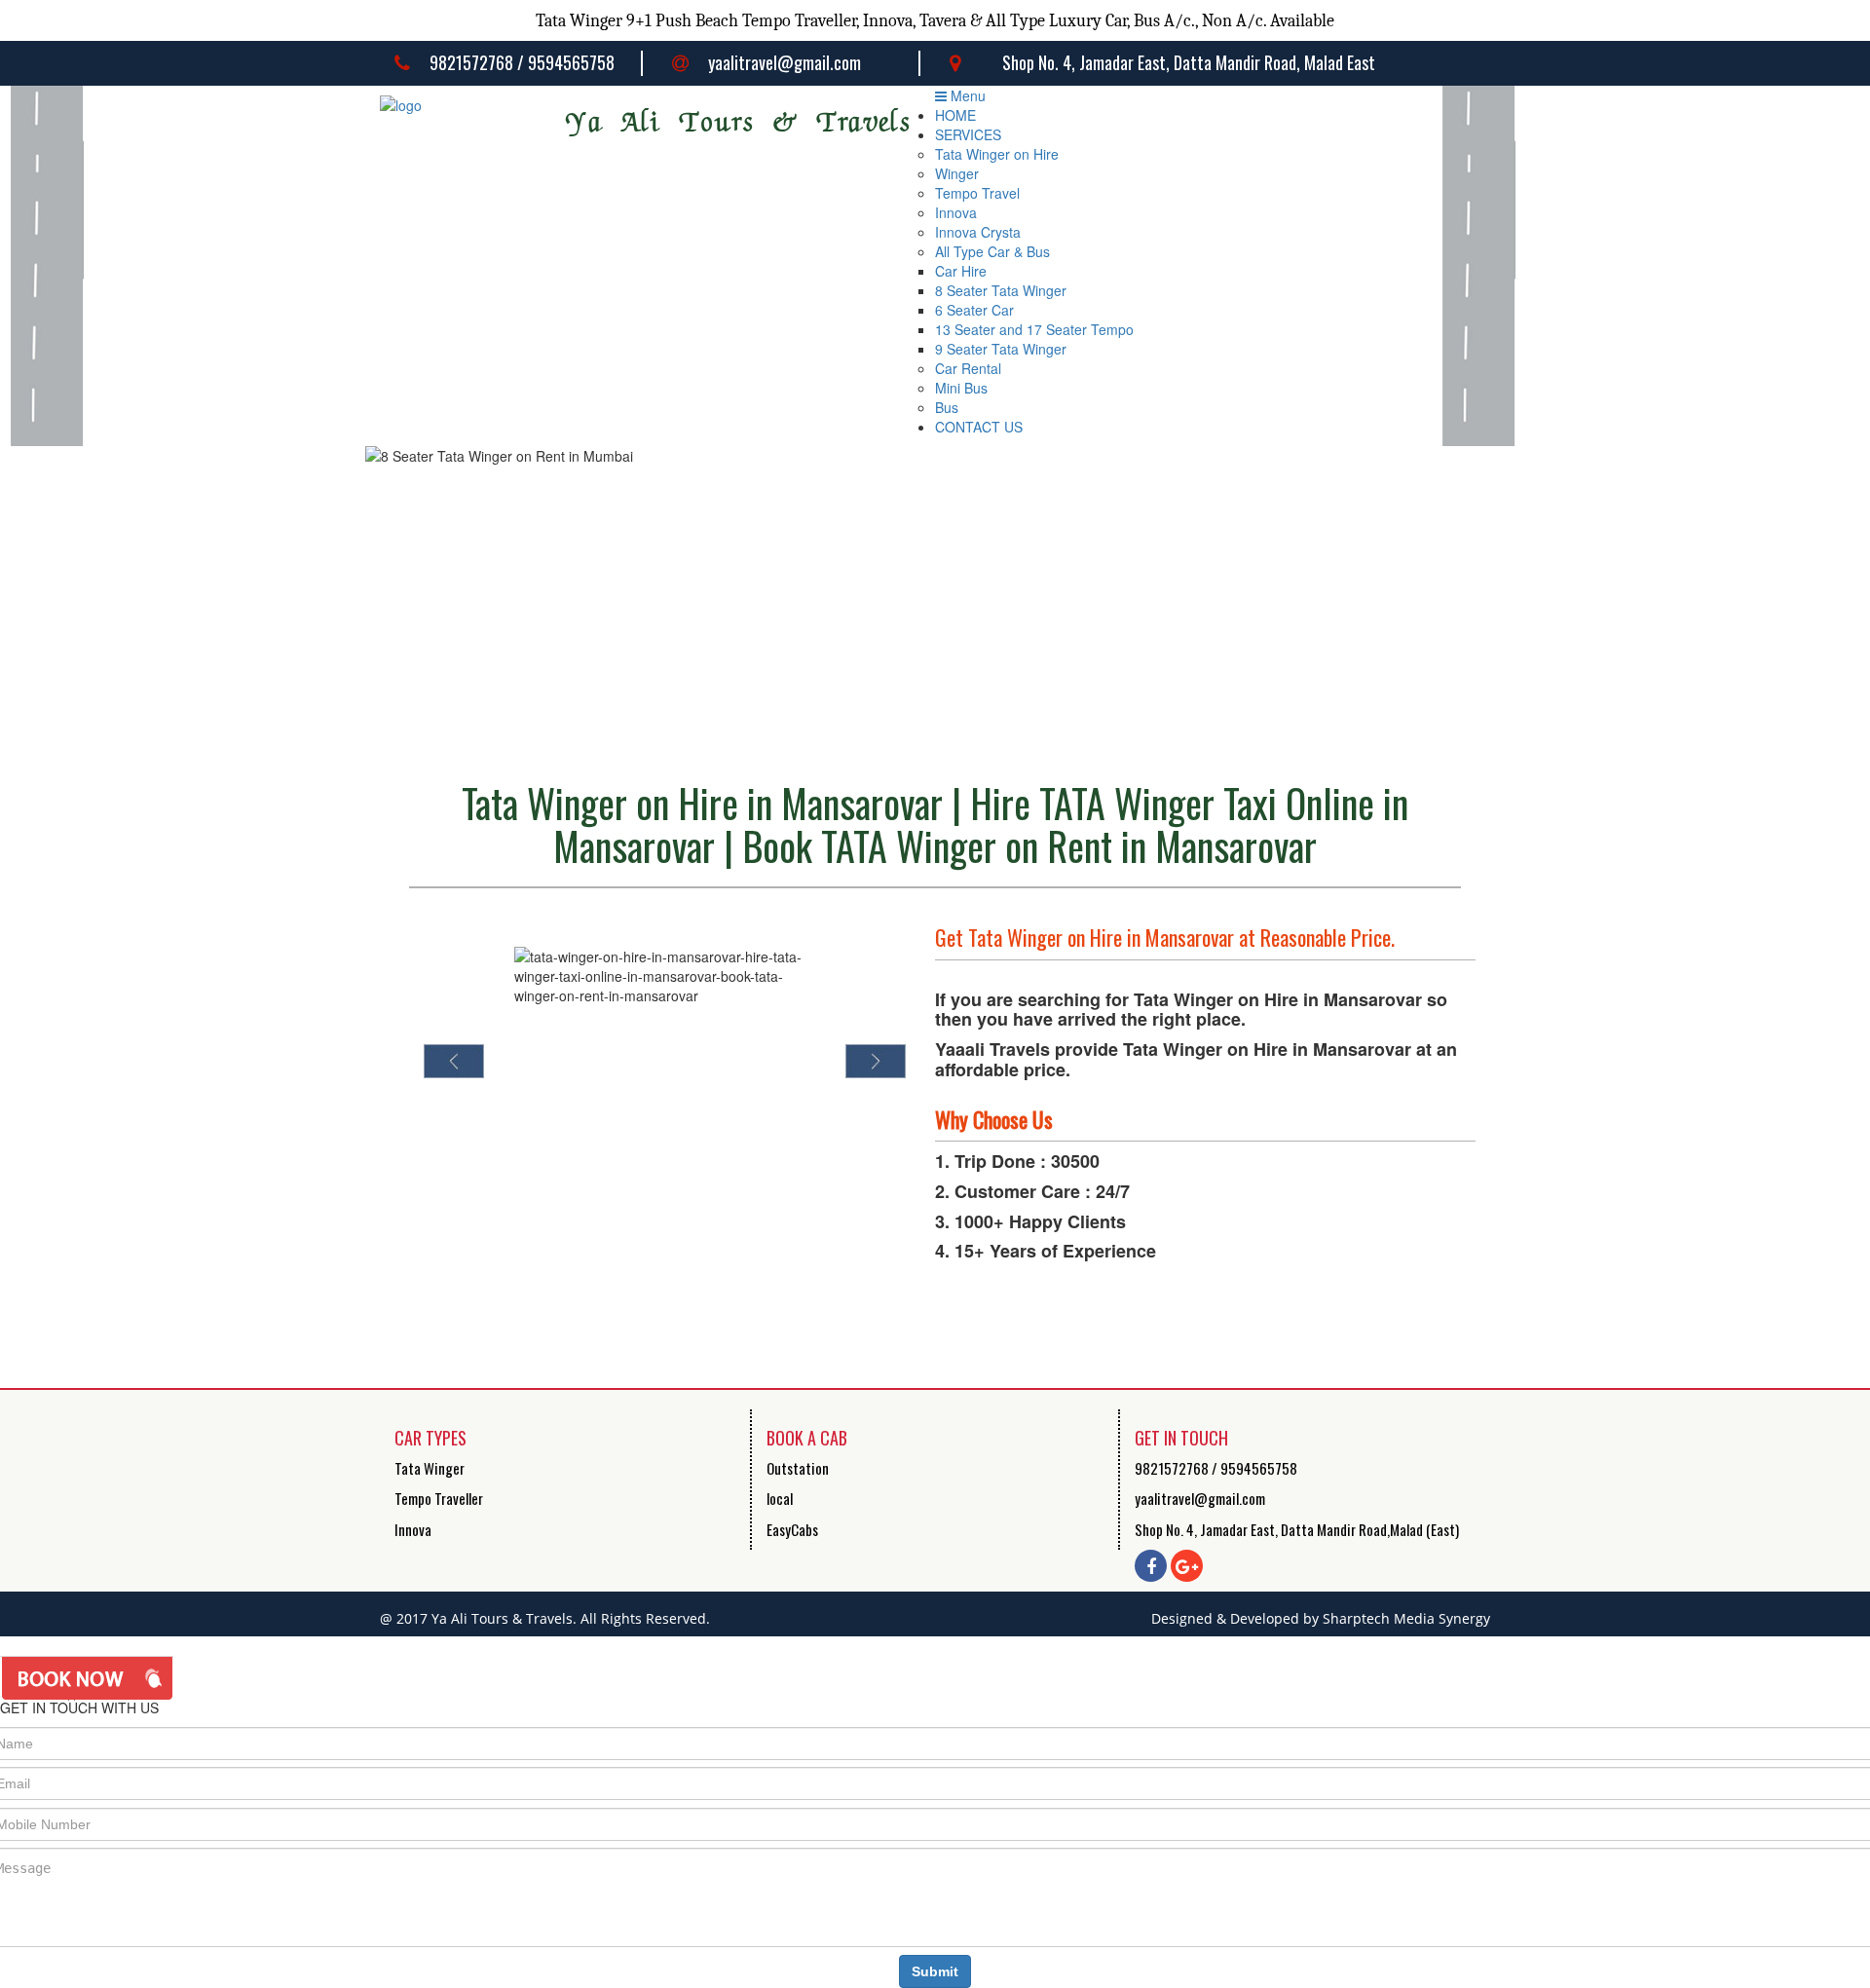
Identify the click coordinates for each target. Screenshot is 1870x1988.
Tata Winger (430, 1468)
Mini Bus (961, 388)
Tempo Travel (977, 193)
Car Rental (968, 368)
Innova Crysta (978, 232)
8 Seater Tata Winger (1001, 290)
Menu (966, 95)
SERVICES (968, 134)
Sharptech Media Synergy (1406, 1618)
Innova (956, 212)
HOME (955, 115)
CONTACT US (979, 427)
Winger (957, 173)
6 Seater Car (974, 310)
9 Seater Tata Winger (1001, 349)
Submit (935, 1971)
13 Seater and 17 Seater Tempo (1034, 329)
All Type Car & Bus (992, 251)
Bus (947, 407)
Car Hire (961, 271)
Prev (454, 1061)
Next (876, 1061)
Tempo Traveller (439, 1498)
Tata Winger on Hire (997, 154)
